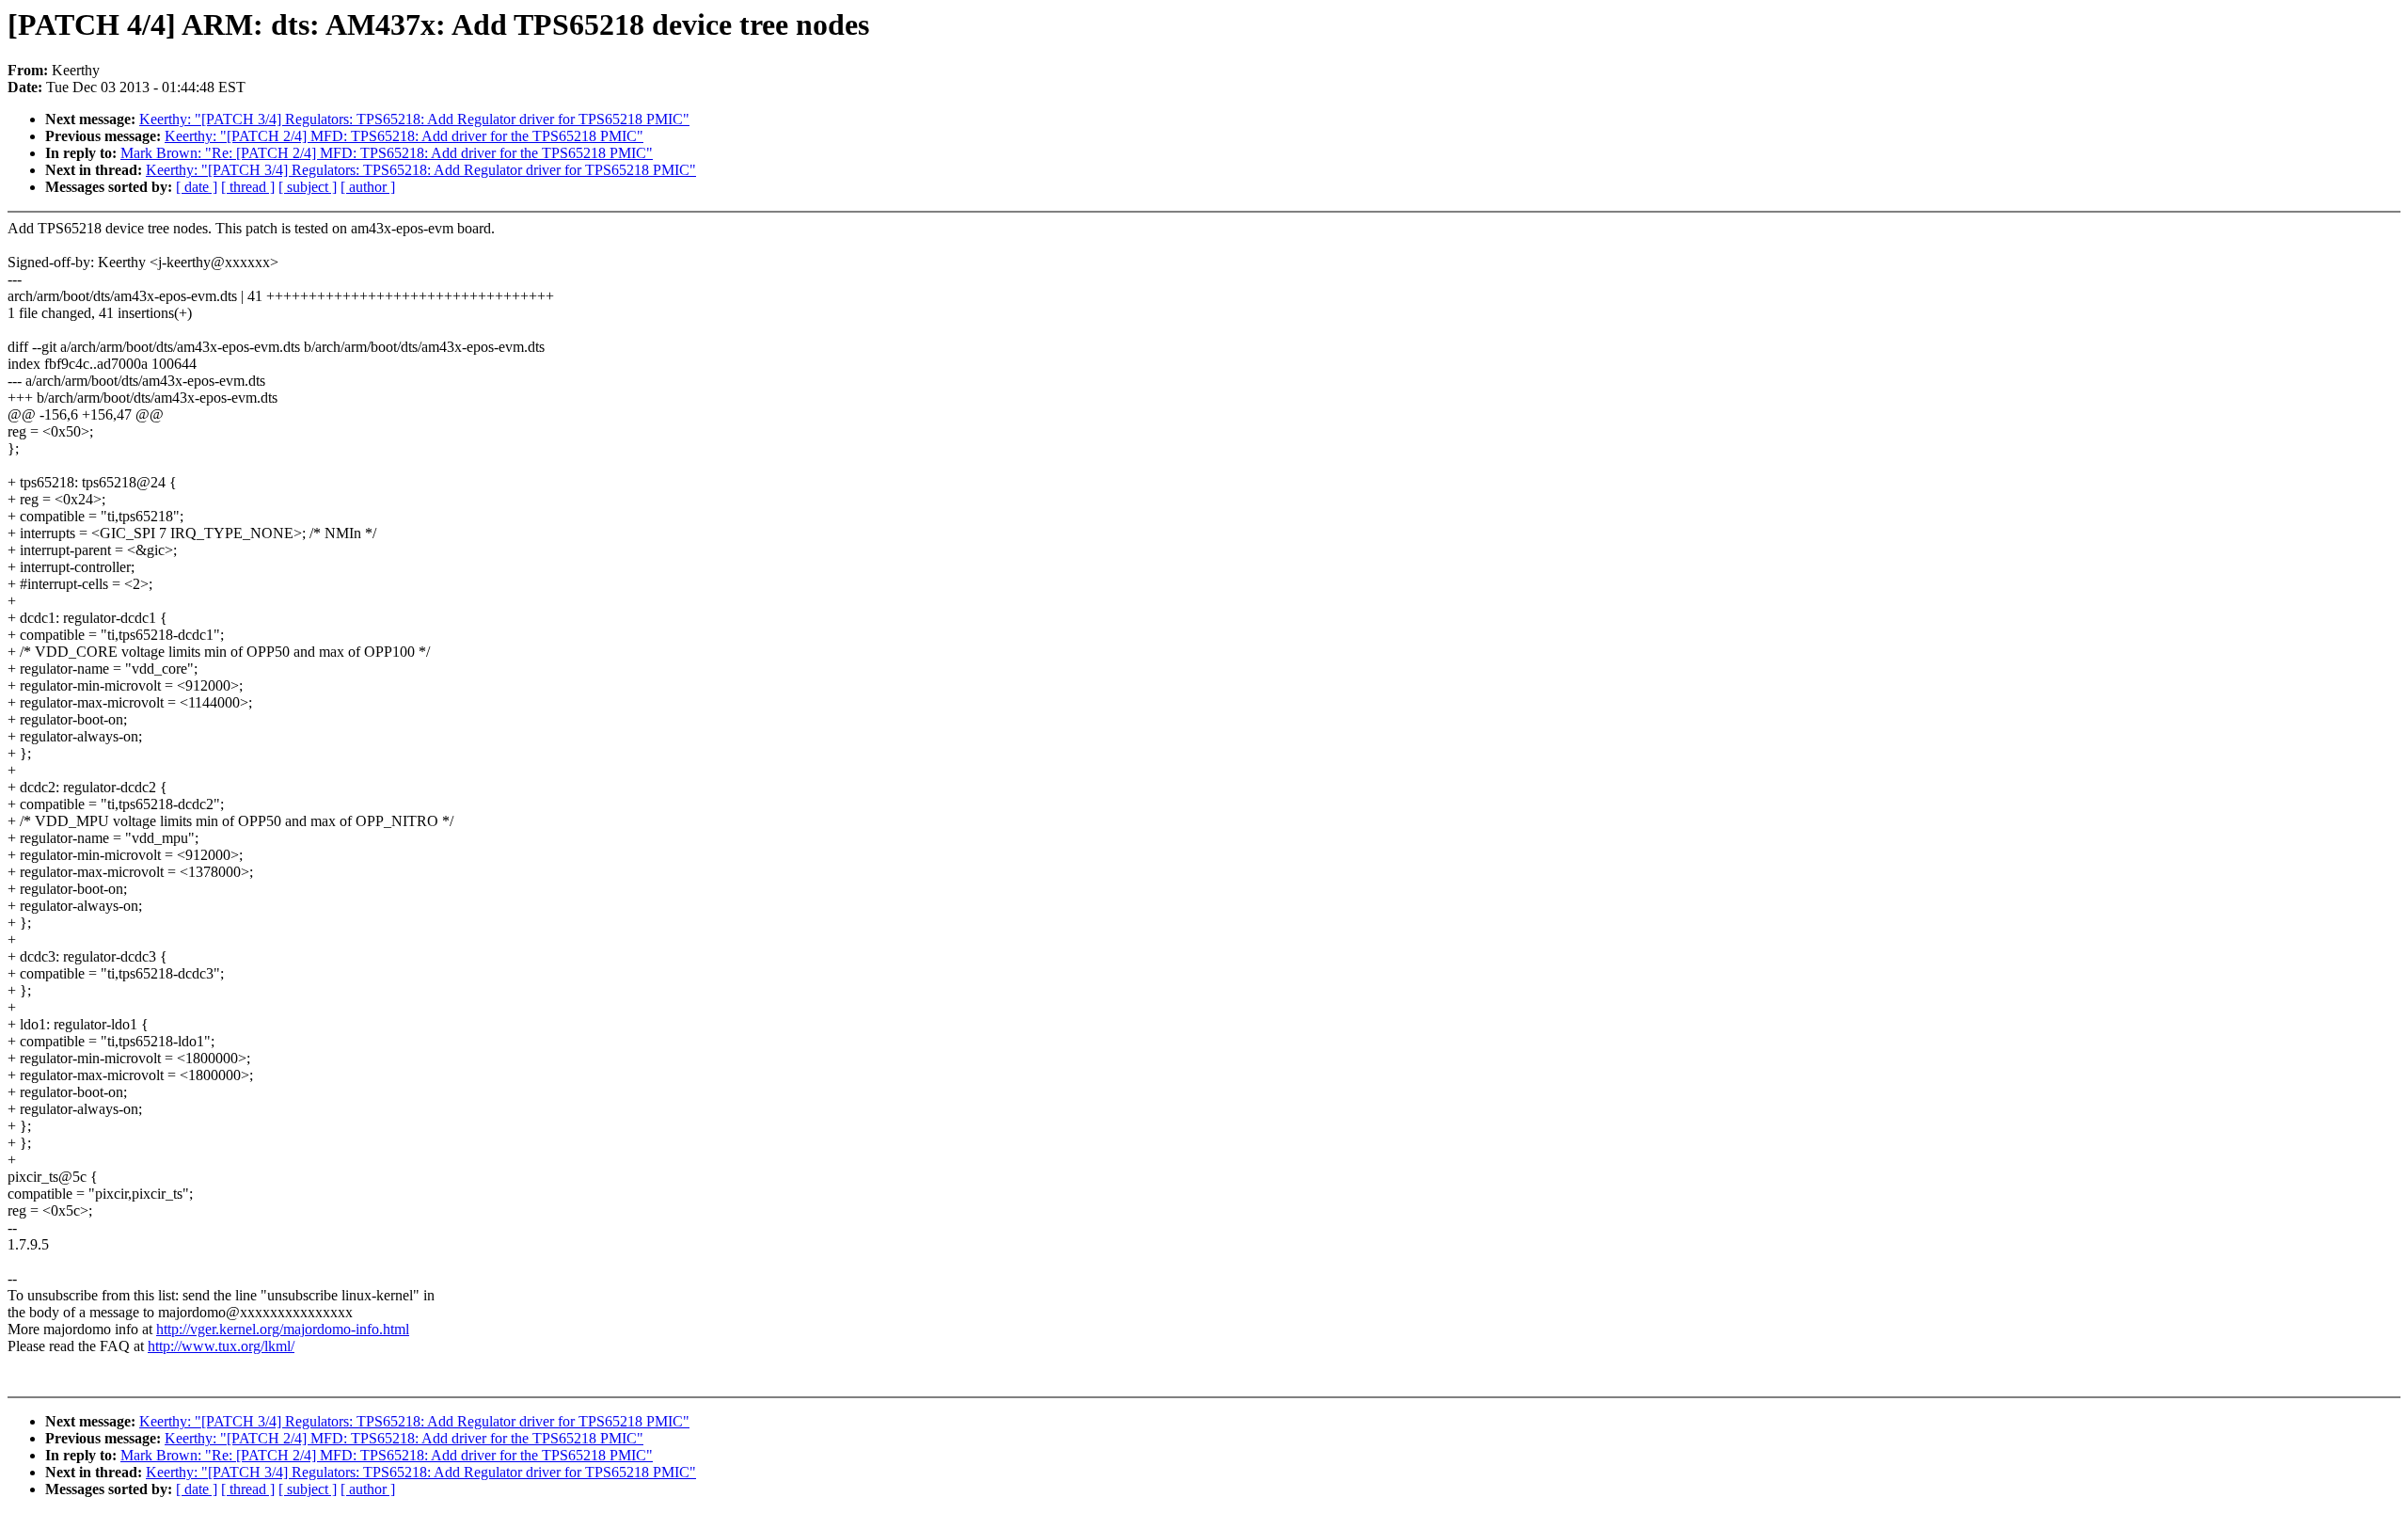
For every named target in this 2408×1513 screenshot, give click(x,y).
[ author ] (368, 187)
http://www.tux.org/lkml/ (221, 1346)
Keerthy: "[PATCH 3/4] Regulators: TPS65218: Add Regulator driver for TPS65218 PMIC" (414, 119)
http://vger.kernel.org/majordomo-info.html (283, 1329)
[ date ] (197, 187)
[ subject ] (308, 187)
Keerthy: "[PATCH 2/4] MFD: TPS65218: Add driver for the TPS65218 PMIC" (404, 136)
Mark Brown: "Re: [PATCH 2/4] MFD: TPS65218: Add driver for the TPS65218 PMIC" (387, 153)
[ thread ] (248, 187)
